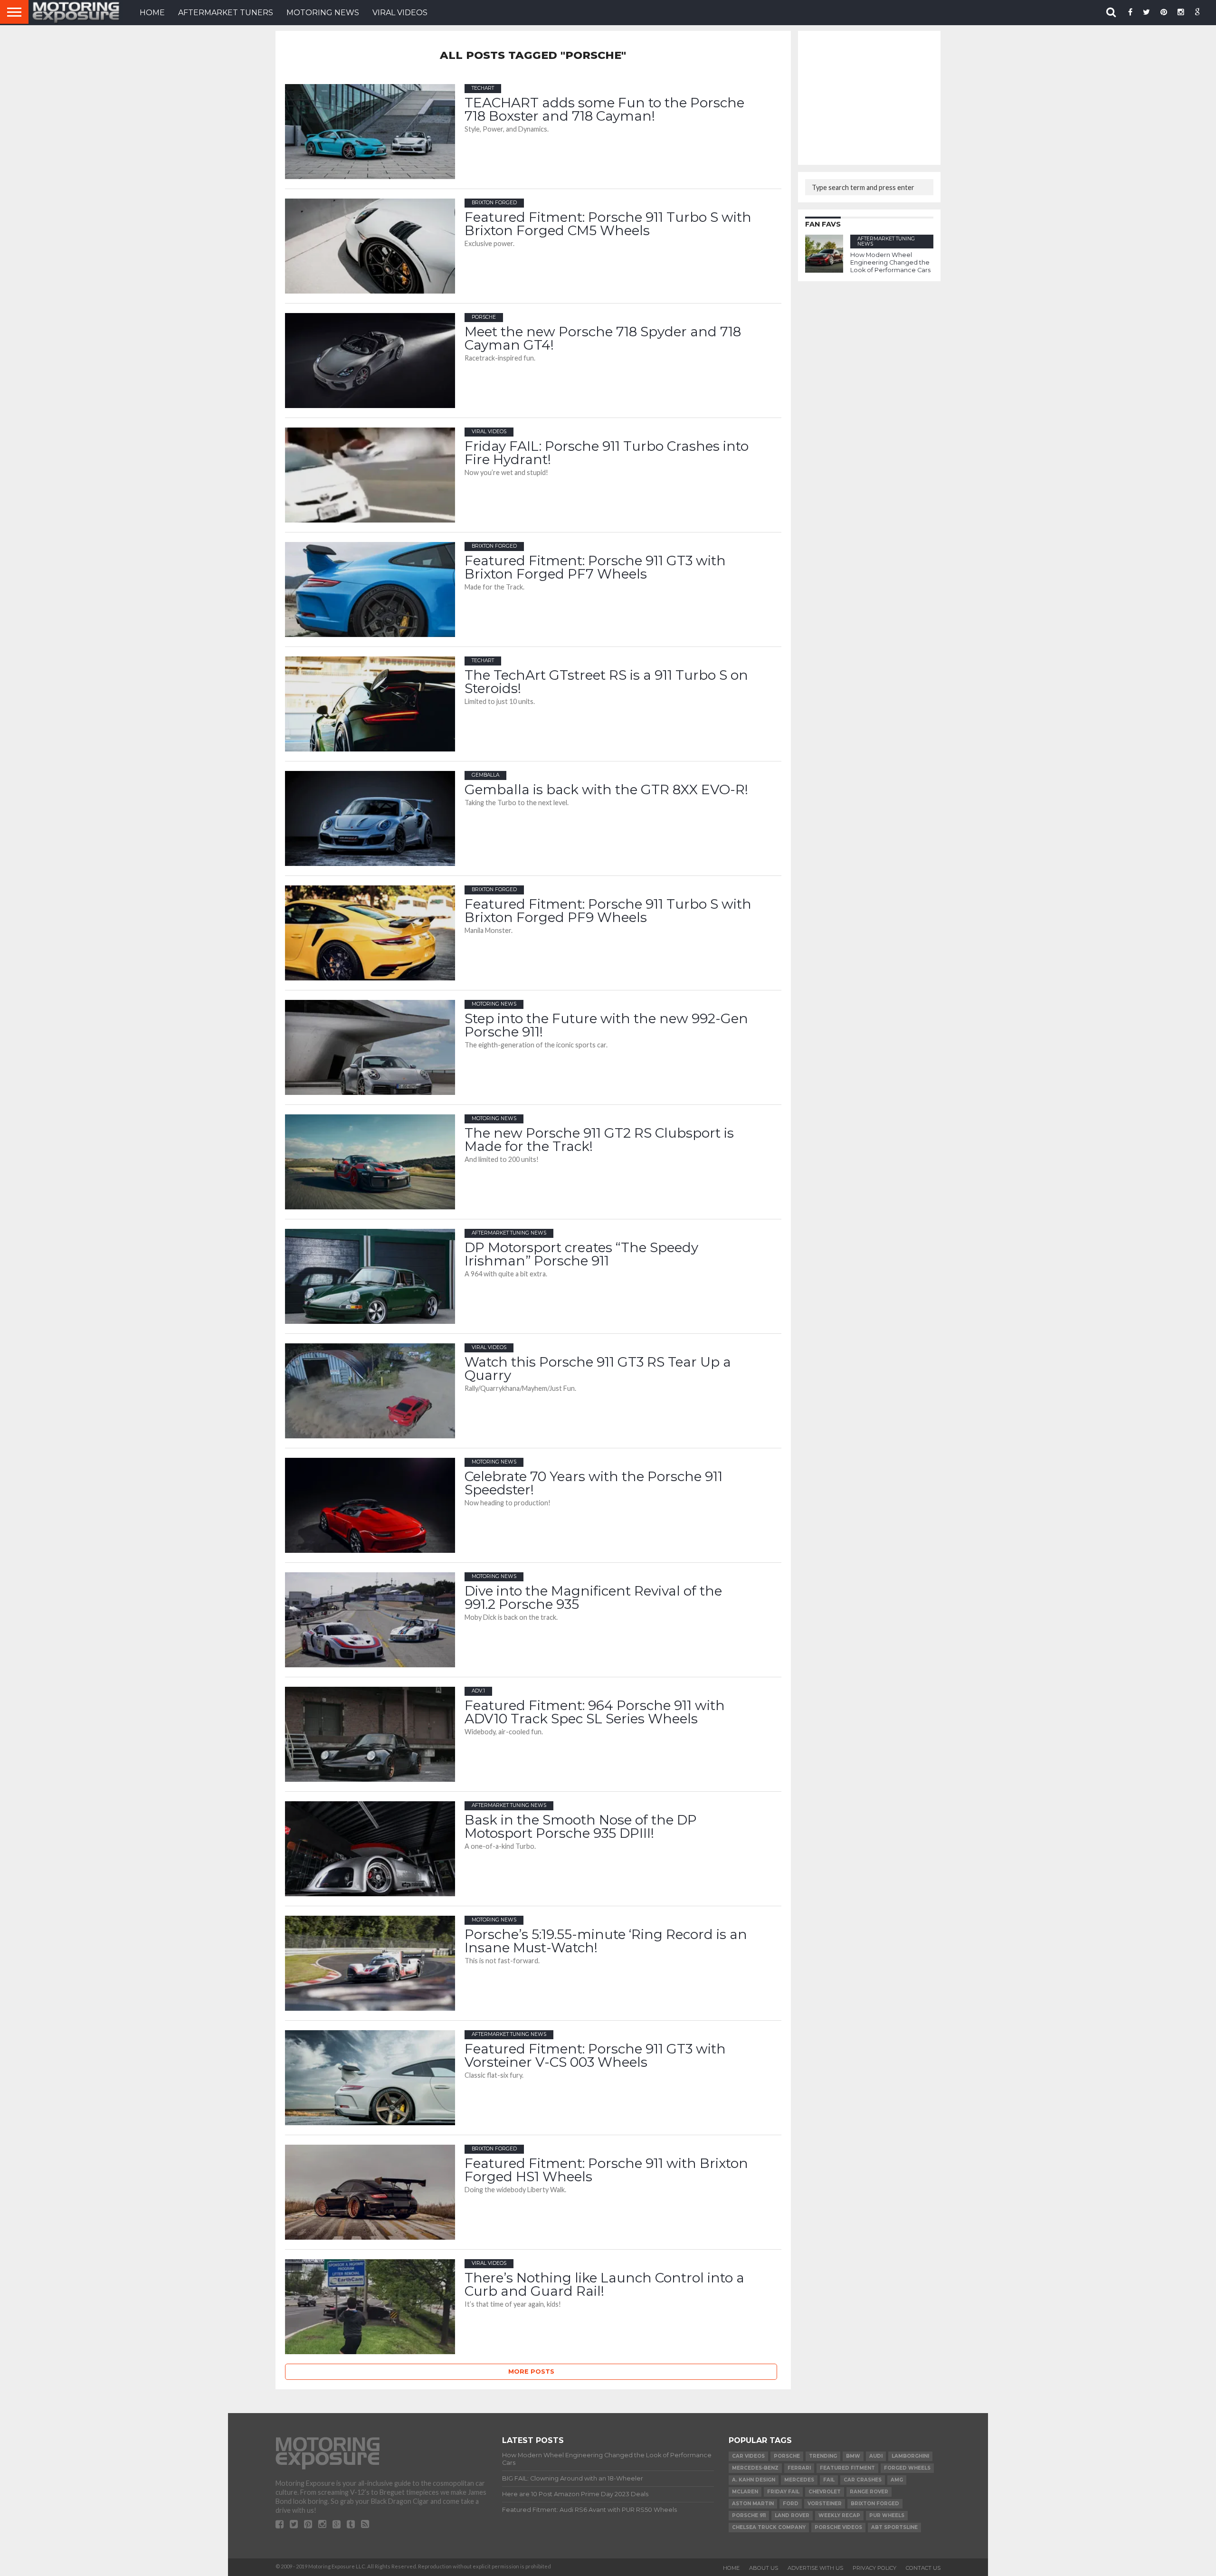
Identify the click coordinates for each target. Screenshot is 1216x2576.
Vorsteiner (825, 2504)
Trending (823, 2456)
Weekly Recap (839, 2515)
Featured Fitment (847, 2468)
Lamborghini (910, 2456)
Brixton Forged (875, 2504)
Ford (791, 2504)
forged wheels (907, 2468)
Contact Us (923, 2568)
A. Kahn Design (754, 2480)
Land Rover (792, 2515)
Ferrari (799, 2468)
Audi (876, 2456)
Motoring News (323, 13)
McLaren (745, 2492)
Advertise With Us (815, 2568)
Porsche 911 (749, 2515)
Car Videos (748, 2456)
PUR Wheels (887, 2515)
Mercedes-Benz (755, 2468)
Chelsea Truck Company (769, 2527)
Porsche (787, 2456)
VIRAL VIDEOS (400, 13)
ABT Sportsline (894, 2527)
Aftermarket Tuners (226, 13)
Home (731, 2568)
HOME (152, 13)
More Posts (531, 2372)
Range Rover (869, 2492)
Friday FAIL (783, 2492)
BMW (853, 2456)
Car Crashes (863, 2480)
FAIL (829, 2480)
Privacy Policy (874, 2568)
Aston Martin (753, 2504)
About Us (764, 2568)
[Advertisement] (876, 97)
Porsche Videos (838, 2527)
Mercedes (799, 2480)
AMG (897, 2480)
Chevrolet (825, 2492)
